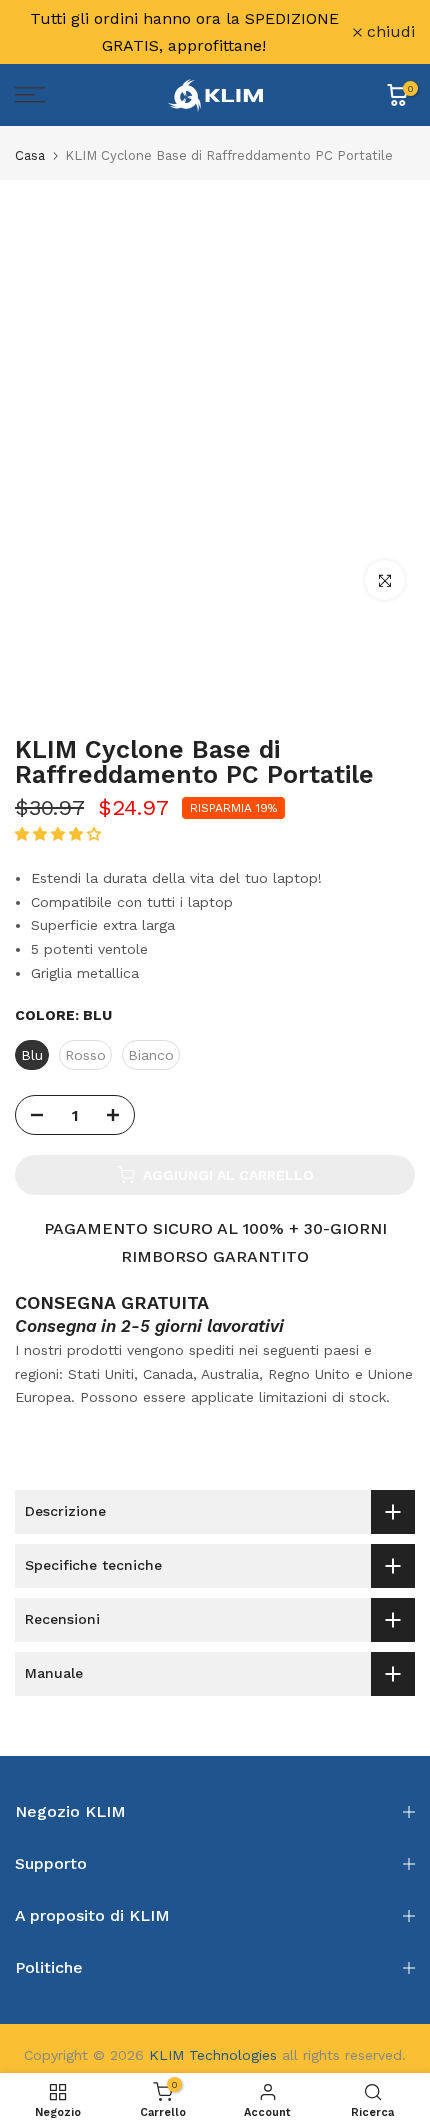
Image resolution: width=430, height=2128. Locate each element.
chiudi (388, 32)
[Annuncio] (184, 32)
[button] (60, 834)
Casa (30, 155)
